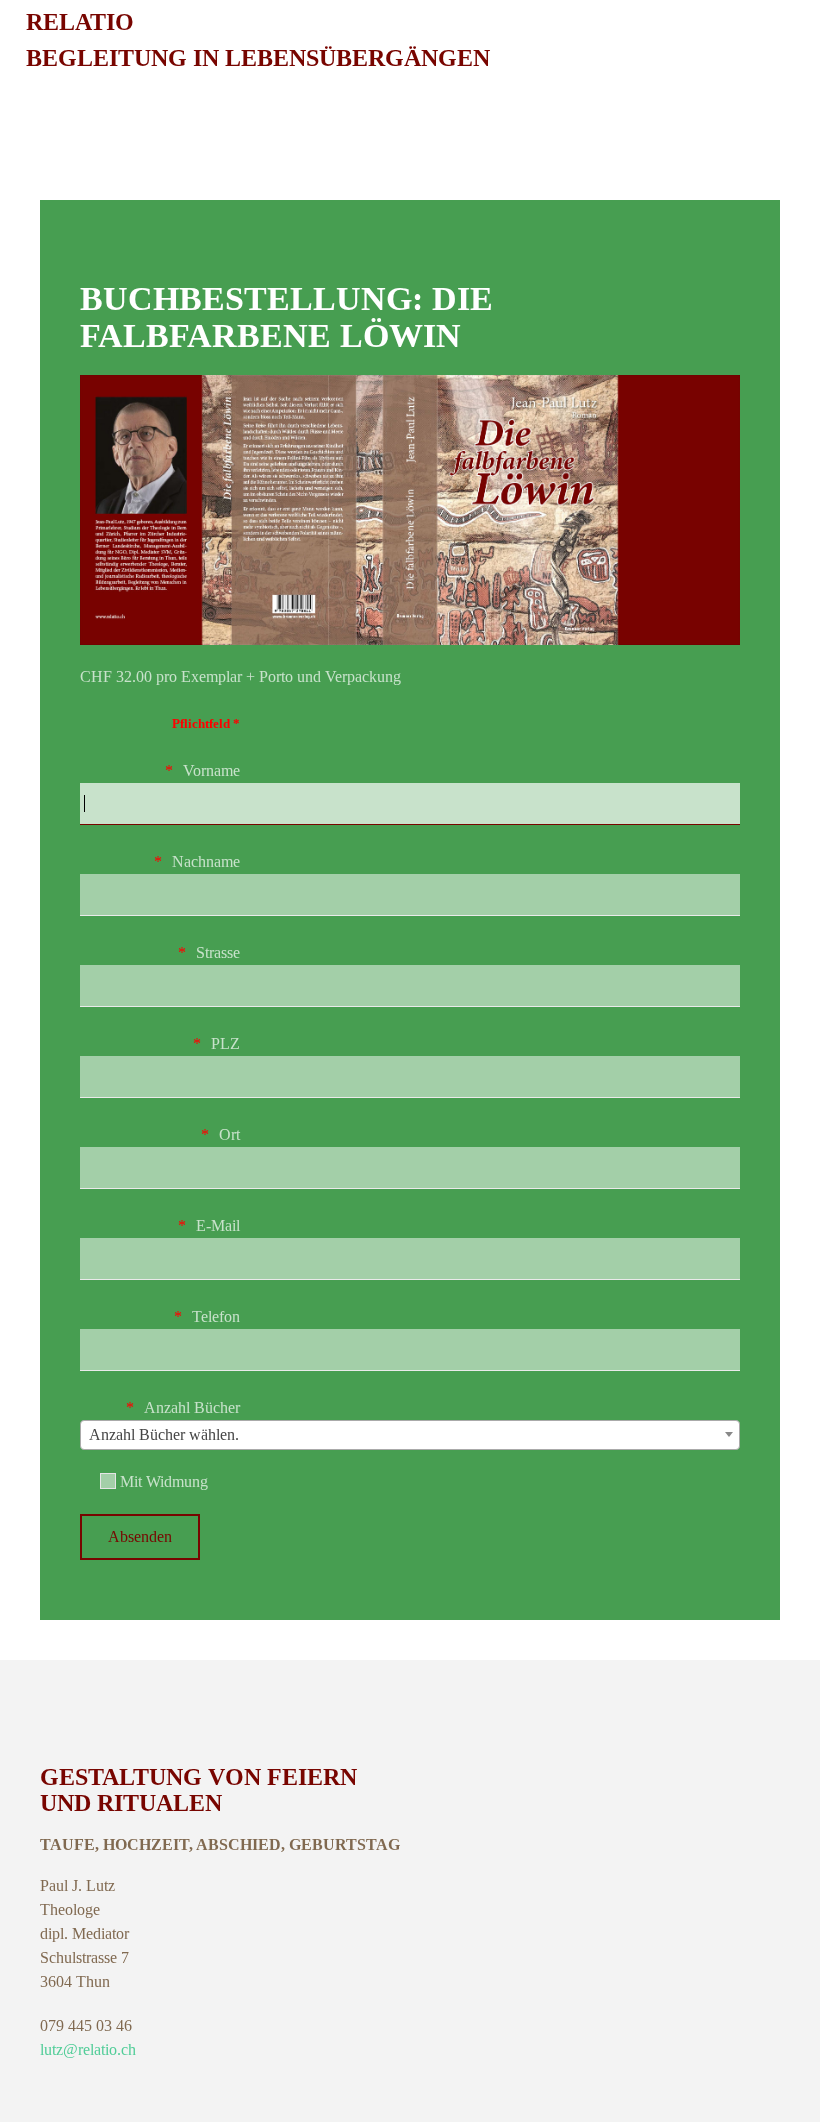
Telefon (216, 1316)
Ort (229, 1134)
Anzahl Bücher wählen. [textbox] (164, 1434)
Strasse (218, 952)
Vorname (211, 770)
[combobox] (410, 1435)
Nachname (206, 861)
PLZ (225, 1043)
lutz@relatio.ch (88, 2049)
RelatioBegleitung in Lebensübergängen (258, 40)
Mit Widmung (162, 1481)
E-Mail (218, 1225)
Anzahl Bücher (192, 1407)
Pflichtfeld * (206, 723)
